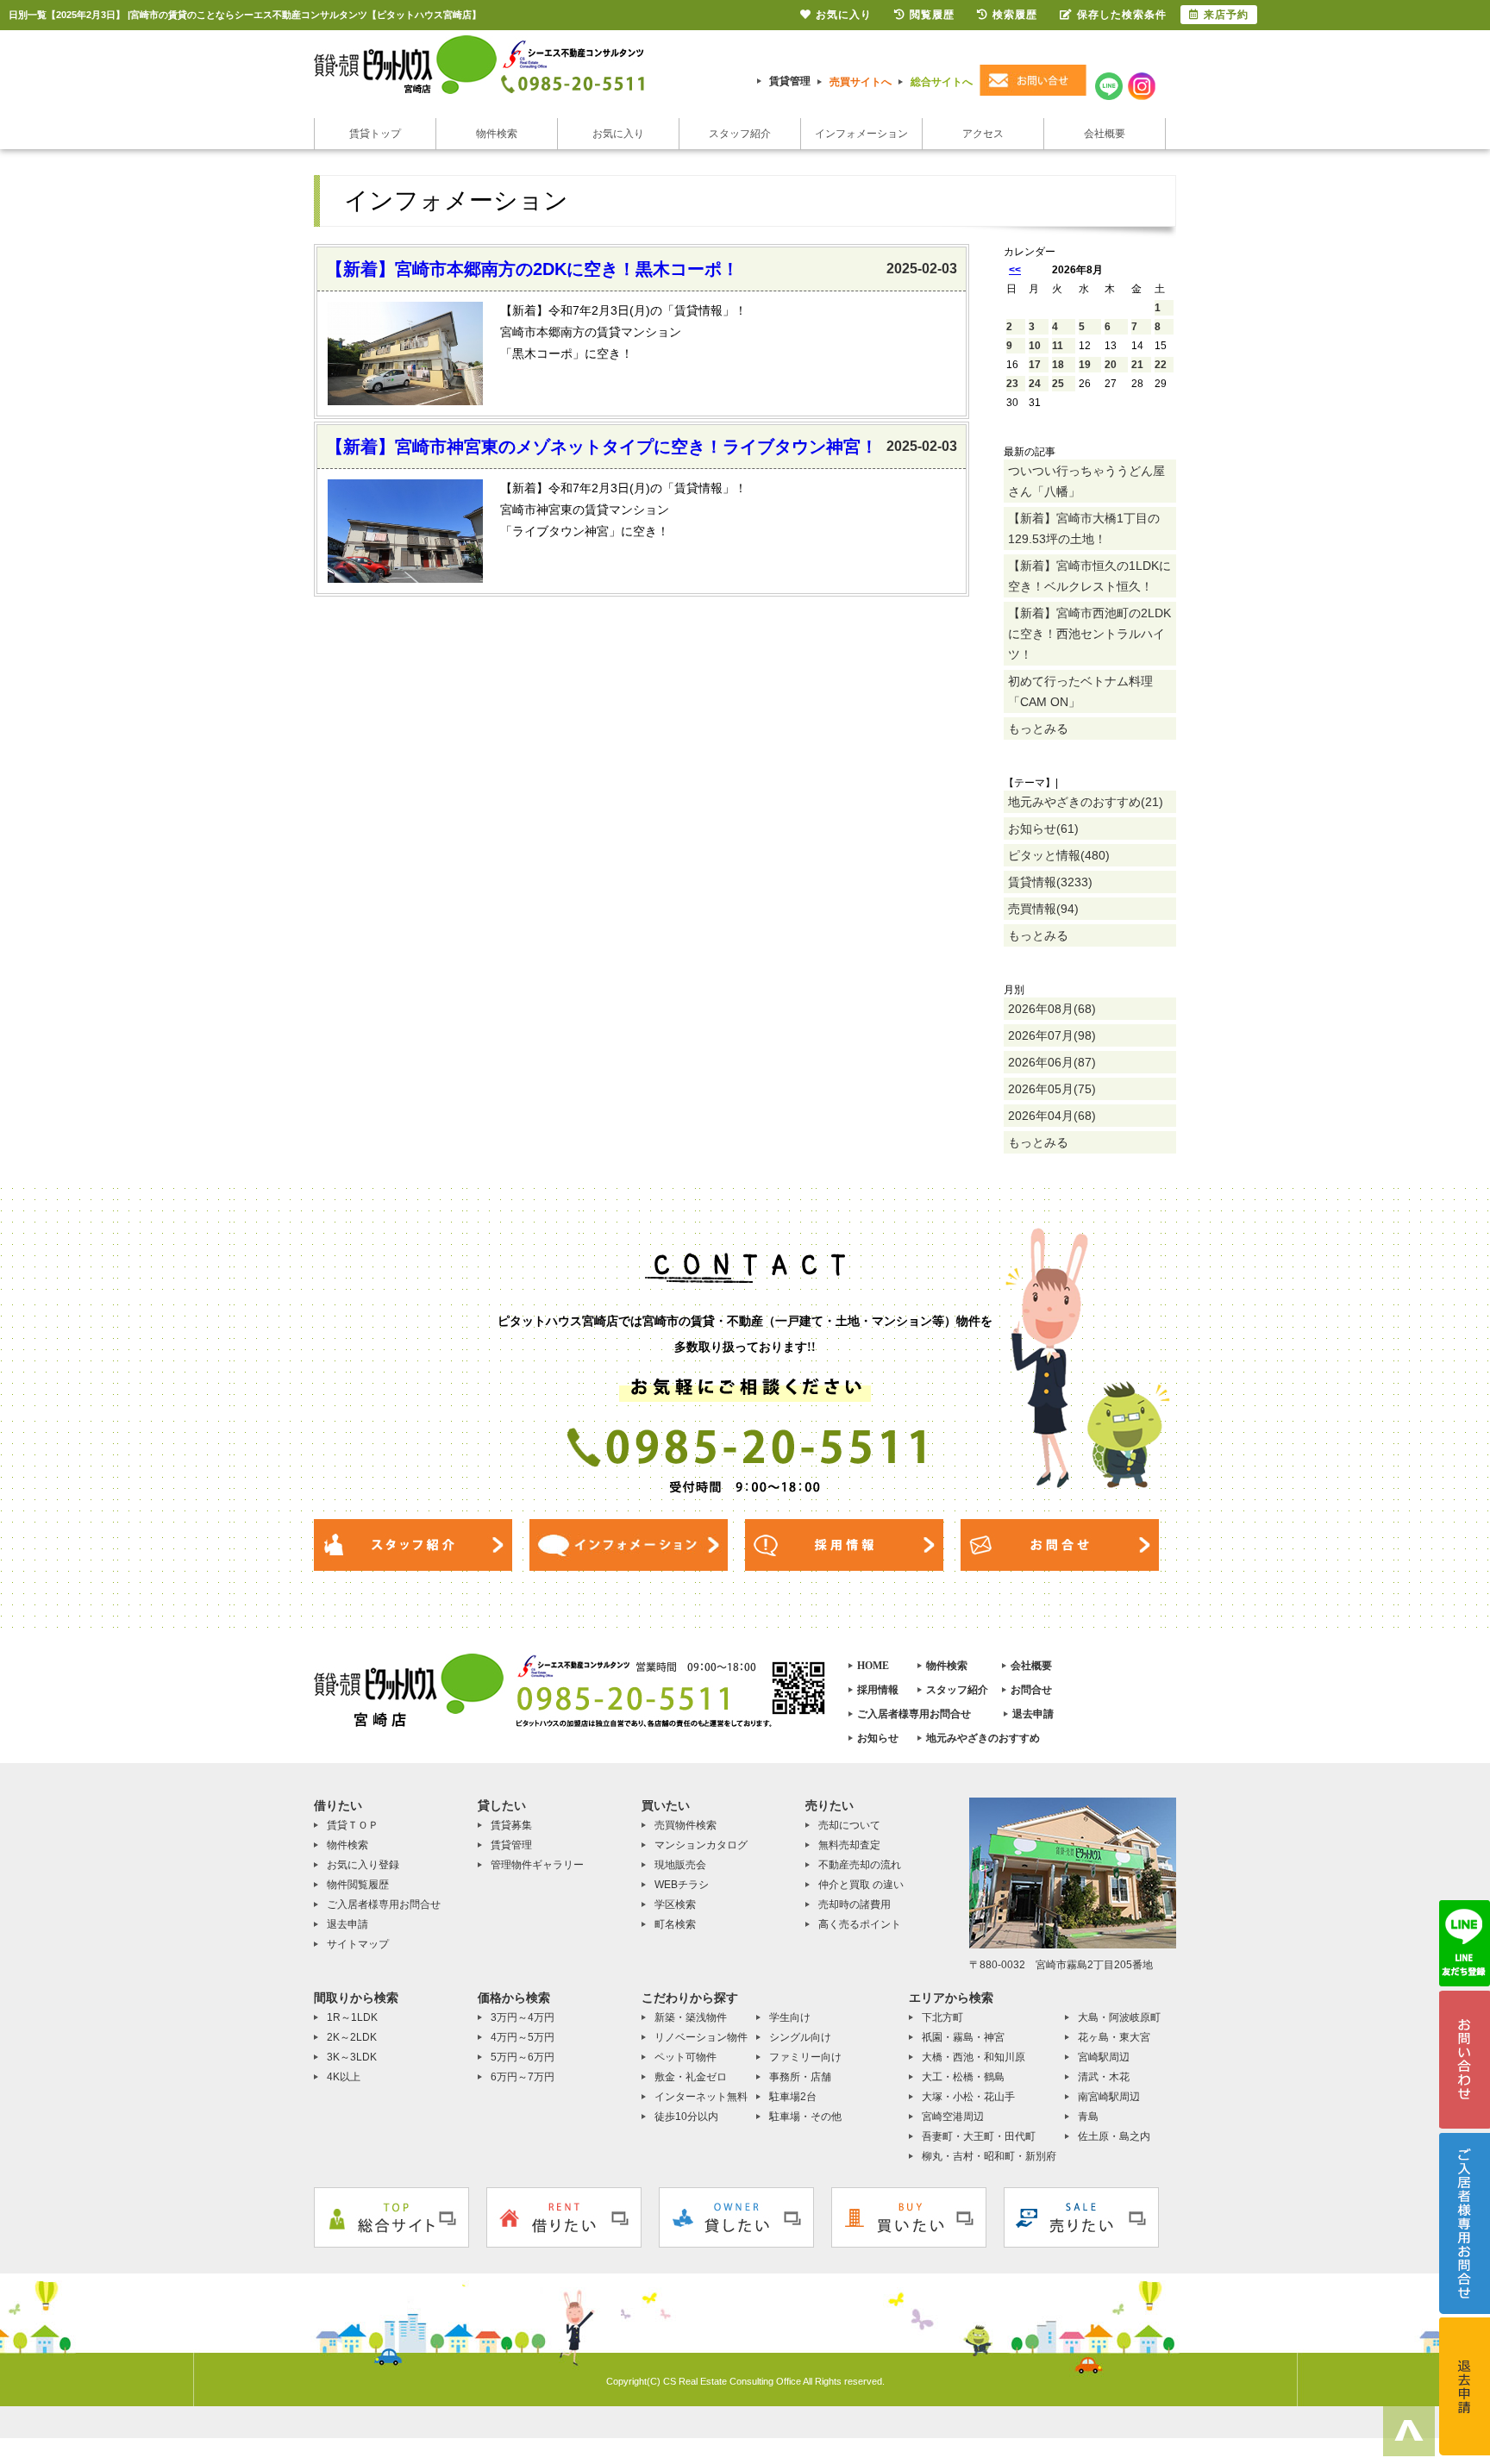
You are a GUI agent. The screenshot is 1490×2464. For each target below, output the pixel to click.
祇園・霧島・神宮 (963, 2037)
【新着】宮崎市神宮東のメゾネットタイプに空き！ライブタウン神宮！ (602, 447)
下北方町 (942, 2017)
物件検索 (497, 134)
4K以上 (344, 2077)
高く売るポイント (860, 1924)
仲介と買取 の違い (861, 1885)
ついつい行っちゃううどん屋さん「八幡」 (1086, 481)
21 (1137, 365)
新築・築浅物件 (691, 2017)
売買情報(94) (1043, 909)
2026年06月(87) (1052, 1062)
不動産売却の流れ (860, 1865)
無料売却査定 (849, 1845)
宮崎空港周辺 (953, 2117)
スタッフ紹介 (740, 134)
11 (1058, 346)
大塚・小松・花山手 (968, 2097)
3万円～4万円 (523, 2017)
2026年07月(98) (1052, 1035)
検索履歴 (1015, 15)
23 (1012, 384)
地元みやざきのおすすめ (983, 1738)
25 (1058, 384)
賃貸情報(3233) (1050, 882)
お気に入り (618, 134)
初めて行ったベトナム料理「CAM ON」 (1080, 691)
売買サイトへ (861, 82)
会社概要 (1105, 134)
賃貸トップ (375, 134)
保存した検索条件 (1122, 15)
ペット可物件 (686, 2057)
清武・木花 (1104, 2077)
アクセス (983, 134)
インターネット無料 (701, 2097)
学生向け (790, 2017)
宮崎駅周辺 (1104, 2057)
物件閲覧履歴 (358, 1885)
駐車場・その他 (805, 2117)
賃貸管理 (790, 81)
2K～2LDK (352, 2037)
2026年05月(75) (1052, 1089)
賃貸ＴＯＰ (353, 1825)
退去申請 (1033, 1714)
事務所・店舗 (800, 2077)
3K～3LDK (352, 2057)
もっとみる (1038, 729)
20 (1111, 365)
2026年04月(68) (1052, 1116)
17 (1035, 365)
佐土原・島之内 (1114, 2136)
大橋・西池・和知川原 (974, 2057)
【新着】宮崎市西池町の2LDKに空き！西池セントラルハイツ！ (1089, 634)
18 (1058, 365)
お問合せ (1031, 1690)
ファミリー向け (805, 2057)
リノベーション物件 (701, 2037)
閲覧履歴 (932, 15)
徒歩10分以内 (686, 2117)
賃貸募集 (511, 1825)
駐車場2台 (793, 2097)
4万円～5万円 (523, 2037)
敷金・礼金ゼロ (691, 2077)
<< (1015, 270)
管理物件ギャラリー (537, 1865)
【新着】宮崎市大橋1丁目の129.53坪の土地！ (1084, 528)
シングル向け (800, 2037)
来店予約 (1226, 15)
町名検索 (675, 1924)
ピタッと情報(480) (1059, 855)
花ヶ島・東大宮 (1114, 2037)
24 (1035, 384)
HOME (873, 1666)
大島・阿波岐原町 (1119, 2017)
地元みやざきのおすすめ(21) (1086, 802)
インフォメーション (861, 134)
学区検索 (675, 1904)
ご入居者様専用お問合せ (914, 1714)
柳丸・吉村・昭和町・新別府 (989, 2156)
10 (1035, 346)
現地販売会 (680, 1865)
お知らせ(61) (1043, 829)
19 (1085, 365)
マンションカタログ (701, 1845)
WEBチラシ (682, 1885)
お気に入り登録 (363, 1865)
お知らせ (878, 1738)
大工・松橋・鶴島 (963, 2077)
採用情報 (878, 1690)
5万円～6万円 (523, 2057)
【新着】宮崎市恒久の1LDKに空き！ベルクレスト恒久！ (1089, 576)
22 (1161, 365)
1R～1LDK (352, 2017)
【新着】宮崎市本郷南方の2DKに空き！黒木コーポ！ (532, 269)
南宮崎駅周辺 (1109, 2097)
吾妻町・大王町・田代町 (979, 2136)
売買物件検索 (686, 1825)
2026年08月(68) (1052, 1009)
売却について (849, 1825)
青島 (1088, 2117)
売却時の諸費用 (855, 1904)
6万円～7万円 (523, 2077)
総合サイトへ (942, 82)
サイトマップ (358, 1944)
